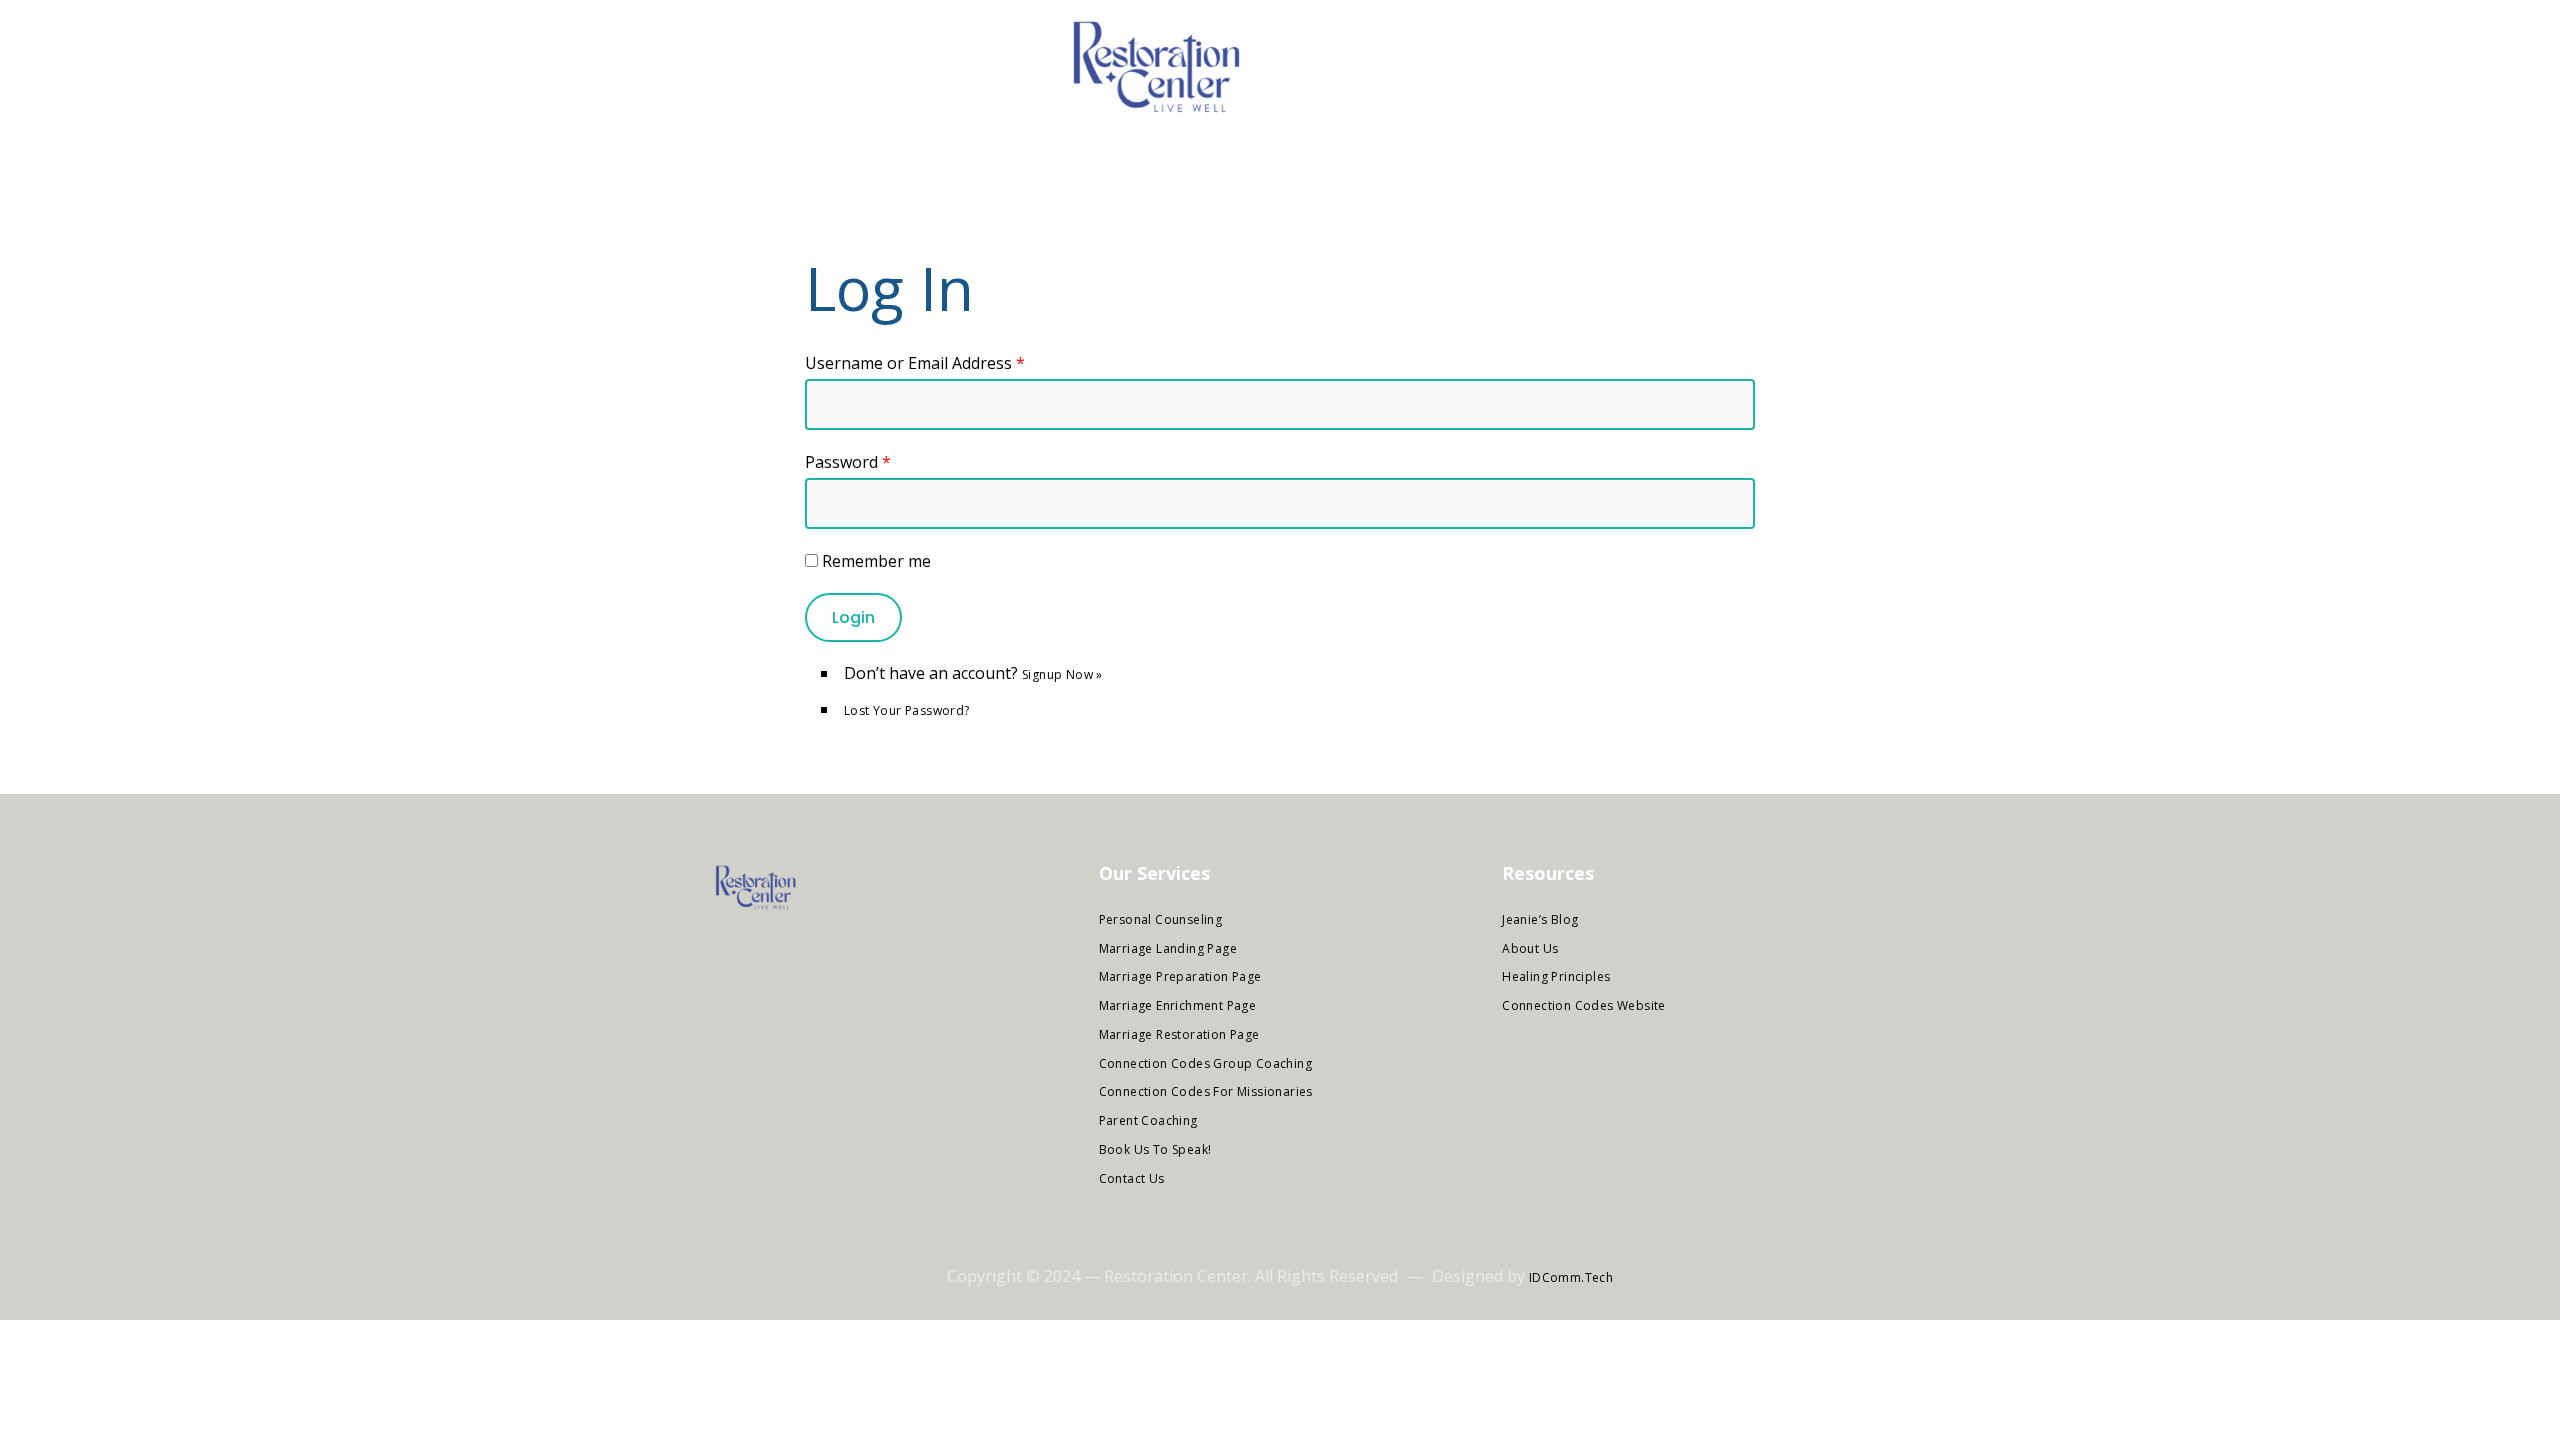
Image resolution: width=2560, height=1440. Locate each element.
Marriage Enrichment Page (1178, 1005)
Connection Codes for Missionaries (1206, 1091)
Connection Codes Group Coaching (1205, 1063)
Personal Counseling (1161, 919)
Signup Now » (1062, 674)
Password (848, 462)
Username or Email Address (915, 363)
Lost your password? (907, 710)
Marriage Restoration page (1179, 1034)
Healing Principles (1556, 976)
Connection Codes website (1584, 1005)
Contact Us (1132, 1178)
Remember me (876, 561)
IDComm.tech (1571, 1277)
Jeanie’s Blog (1540, 919)
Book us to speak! (1155, 1149)
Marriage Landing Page (1168, 948)
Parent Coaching (1148, 1120)
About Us (1530, 948)
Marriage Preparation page (1180, 976)
